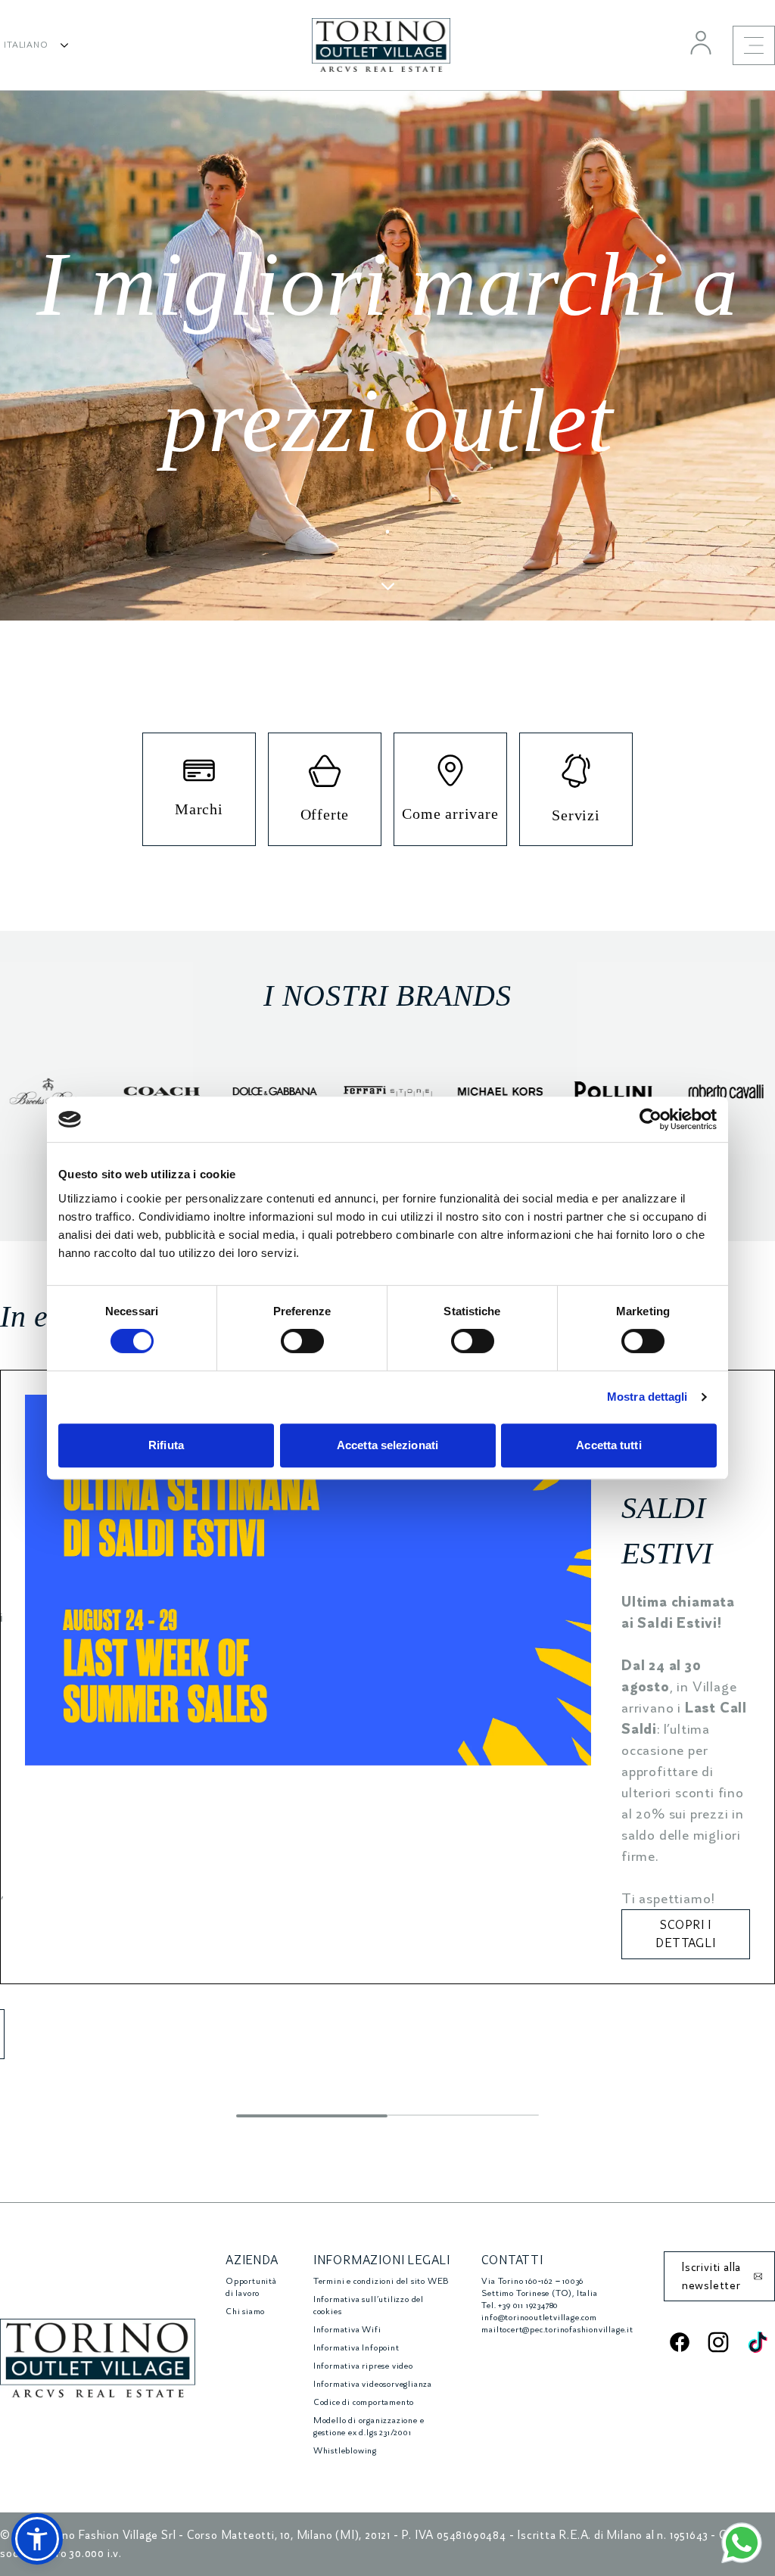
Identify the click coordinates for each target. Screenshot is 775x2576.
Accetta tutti (608, 1445)
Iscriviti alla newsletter (711, 2276)
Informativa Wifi (347, 2330)
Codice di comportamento (364, 2402)
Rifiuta (166, 1445)
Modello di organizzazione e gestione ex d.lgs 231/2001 (369, 2427)
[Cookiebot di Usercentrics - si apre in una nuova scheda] (651, 1119)
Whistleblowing (345, 2451)
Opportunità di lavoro (251, 2287)
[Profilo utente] (701, 42)
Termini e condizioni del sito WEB (381, 2281)
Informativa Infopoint (356, 2348)
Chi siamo (245, 2312)
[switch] (302, 1341)
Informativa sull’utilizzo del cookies (369, 2305)
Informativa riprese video (363, 2366)
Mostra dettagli (647, 1397)
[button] (37, 2539)
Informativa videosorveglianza (373, 2384)
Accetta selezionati (387, 1445)
